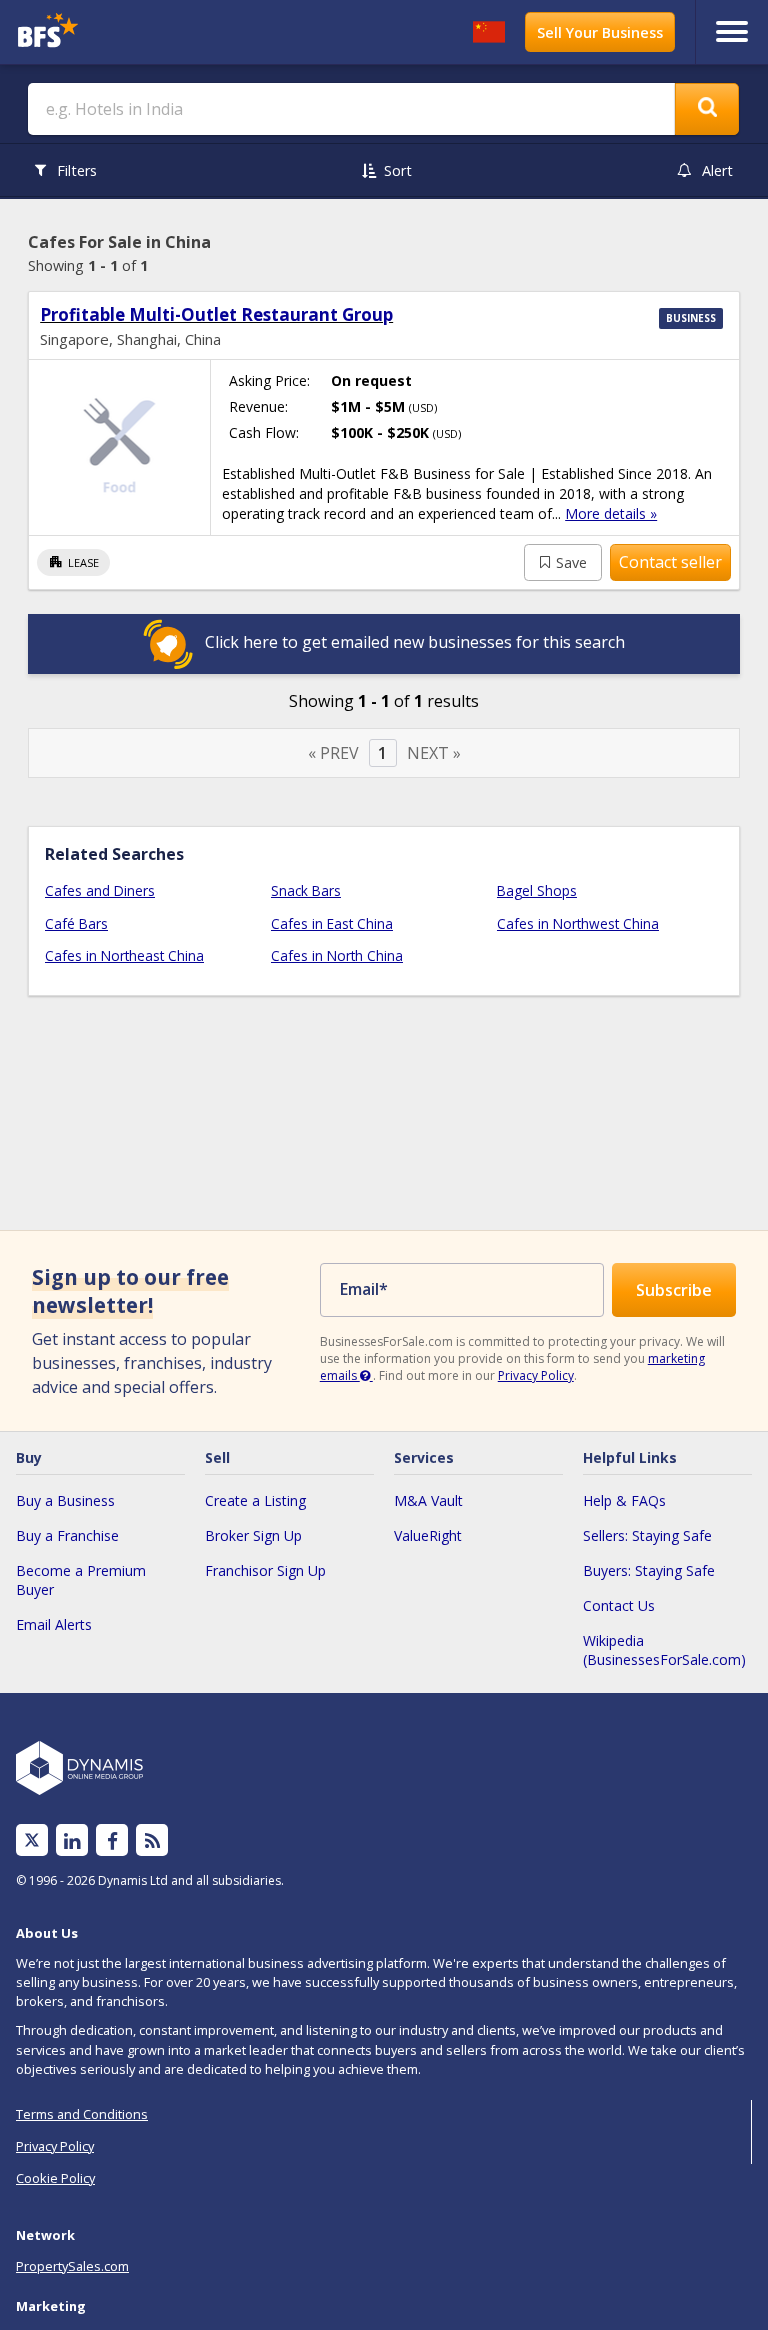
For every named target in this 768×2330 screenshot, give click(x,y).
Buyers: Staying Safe (649, 1570)
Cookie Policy (55, 2178)
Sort (398, 170)
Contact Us (619, 1605)
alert (717, 170)
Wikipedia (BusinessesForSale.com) (664, 1650)
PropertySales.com (72, 2266)
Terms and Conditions (82, 2114)
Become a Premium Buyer (81, 1580)
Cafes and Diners (100, 890)
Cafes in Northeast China (124, 955)
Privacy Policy (536, 1375)
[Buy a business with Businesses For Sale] (103, 32)
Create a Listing (255, 1500)
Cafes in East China (332, 923)
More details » (611, 513)
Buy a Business (65, 1500)
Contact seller (670, 562)
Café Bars (76, 923)
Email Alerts (54, 1624)
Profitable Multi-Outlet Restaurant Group (216, 314)
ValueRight (428, 1535)
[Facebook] (112, 1840)
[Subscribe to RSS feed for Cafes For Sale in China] (152, 1840)
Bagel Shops (537, 890)
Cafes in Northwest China (578, 923)
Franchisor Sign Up (265, 1570)
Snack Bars (306, 890)
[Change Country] (489, 32)
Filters (77, 170)
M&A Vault (428, 1500)
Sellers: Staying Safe (647, 1535)
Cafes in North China (337, 955)
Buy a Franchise (67, 1535)
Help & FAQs (624, 1500)
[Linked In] (72, 1840)
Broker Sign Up (253, 1535)
